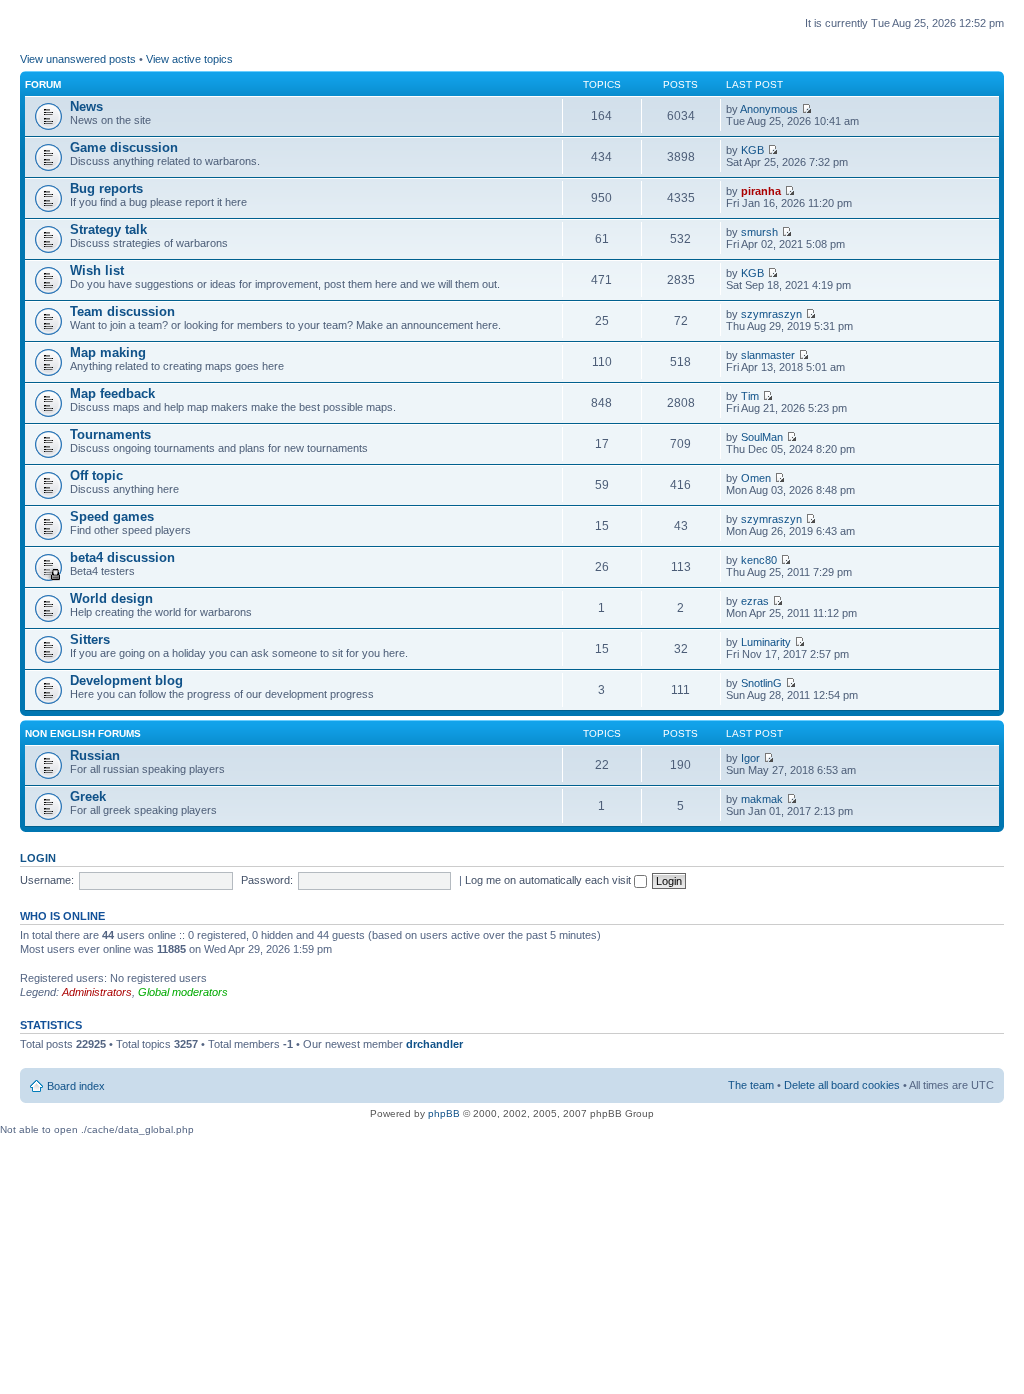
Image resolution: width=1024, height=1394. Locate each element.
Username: (47, 880)
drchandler (434, 1044)
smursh (759, 232)
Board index (76, 1086)
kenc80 (759, 560)
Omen (756, 478)
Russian (95, 755)
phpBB (444, 1113)
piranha (761, 191)
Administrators (97, 992)
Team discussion (122, 311)
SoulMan (762, 437)
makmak (762, 799)
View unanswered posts (78, 59)
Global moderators (183, 992)
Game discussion (124, 147)
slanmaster (768, 355)
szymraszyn (771, 314)
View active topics (189, 59)
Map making (108, 352)
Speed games (112, 516)
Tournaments (110, 434)
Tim (750, 396)
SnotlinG (761, 683)
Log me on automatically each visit (549, 880)
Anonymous (769, 109)
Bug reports (106, 188)
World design (111, 598)
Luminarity (766, 642)
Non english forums (83, 733)
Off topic (96, 475)
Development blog (126, 680)
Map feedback (112, 393)
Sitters (90, 639)
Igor (750, 758)
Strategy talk (108, 229)
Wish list (97, 270)
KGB (752, 150)
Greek (88, 796)
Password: (267, 880)
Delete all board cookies (842, 1085)
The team (751, 1085)
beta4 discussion (122, 557)
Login (38, 858)
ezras (755, 601)
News (86, 106)
